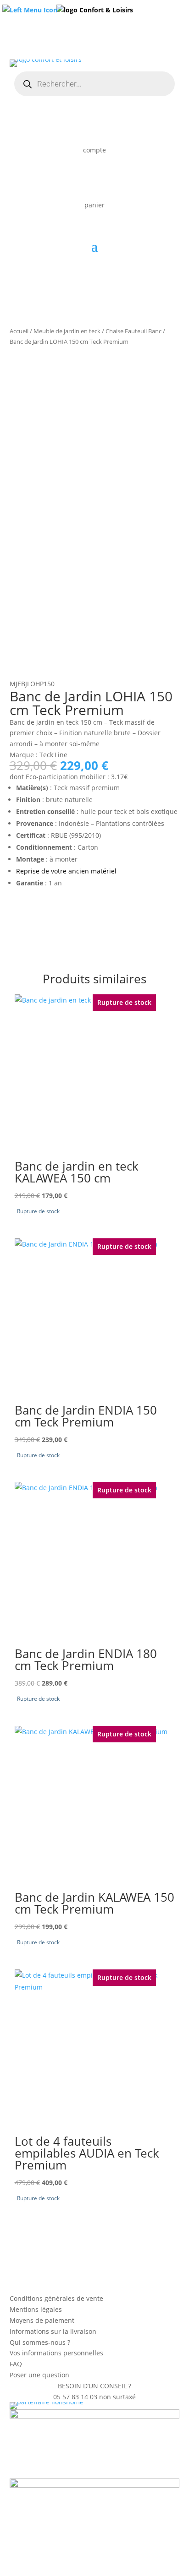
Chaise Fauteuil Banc (133, 331)
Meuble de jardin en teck (67, 331)
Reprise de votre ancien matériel (66, 871)
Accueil (19, 331)
